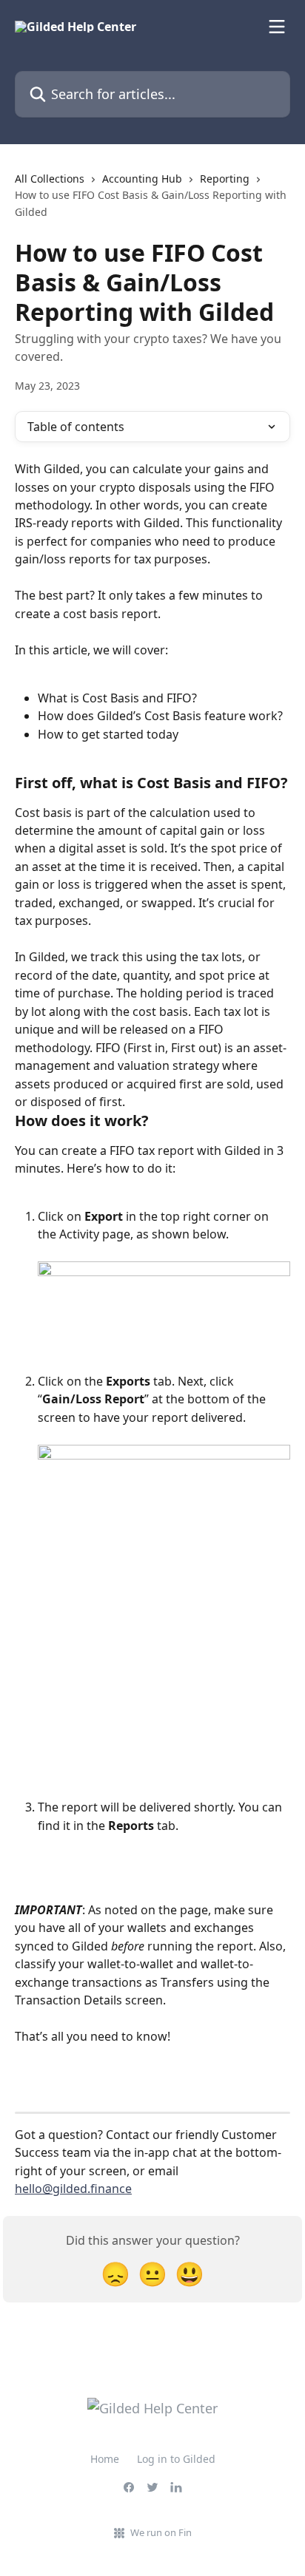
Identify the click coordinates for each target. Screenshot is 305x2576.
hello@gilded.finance (73, 2189)
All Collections (50, 179)
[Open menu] (277, 27)
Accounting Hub (142, 179)
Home (105, 2459)
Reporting (225, 179)
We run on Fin (161, 2532)
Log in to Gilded (176, 2459)
